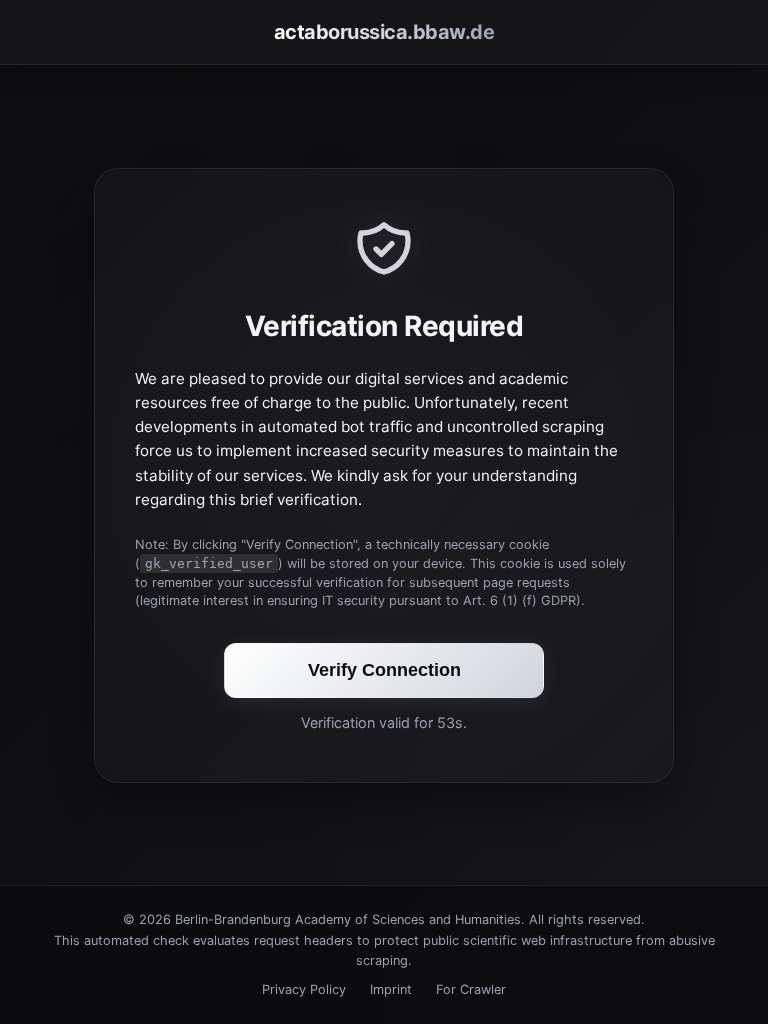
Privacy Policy (304, 989)
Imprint (391, 989)
